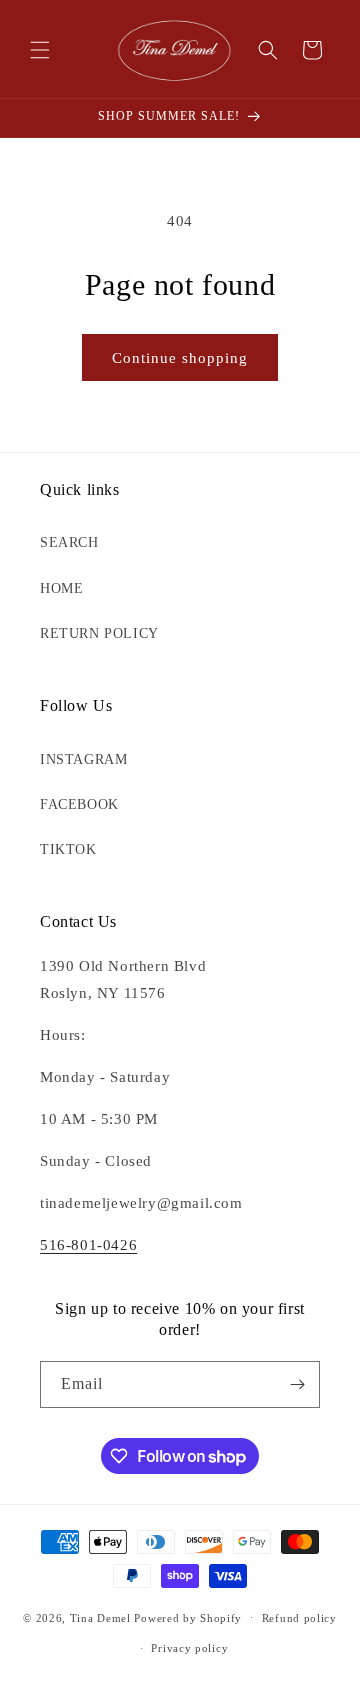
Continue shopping (180, 358)
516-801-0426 (88, 1245)
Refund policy (299, 1618)
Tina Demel (100, 1617)
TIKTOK (68, 849)
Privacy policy (189, 1648)
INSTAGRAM (83, 759)
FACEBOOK (79, 804)
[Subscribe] (297, 1384)
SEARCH (69, 542)
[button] (40, 50)
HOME (61, 588)
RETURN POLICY (99, 633)
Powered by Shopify (188, 1617)
